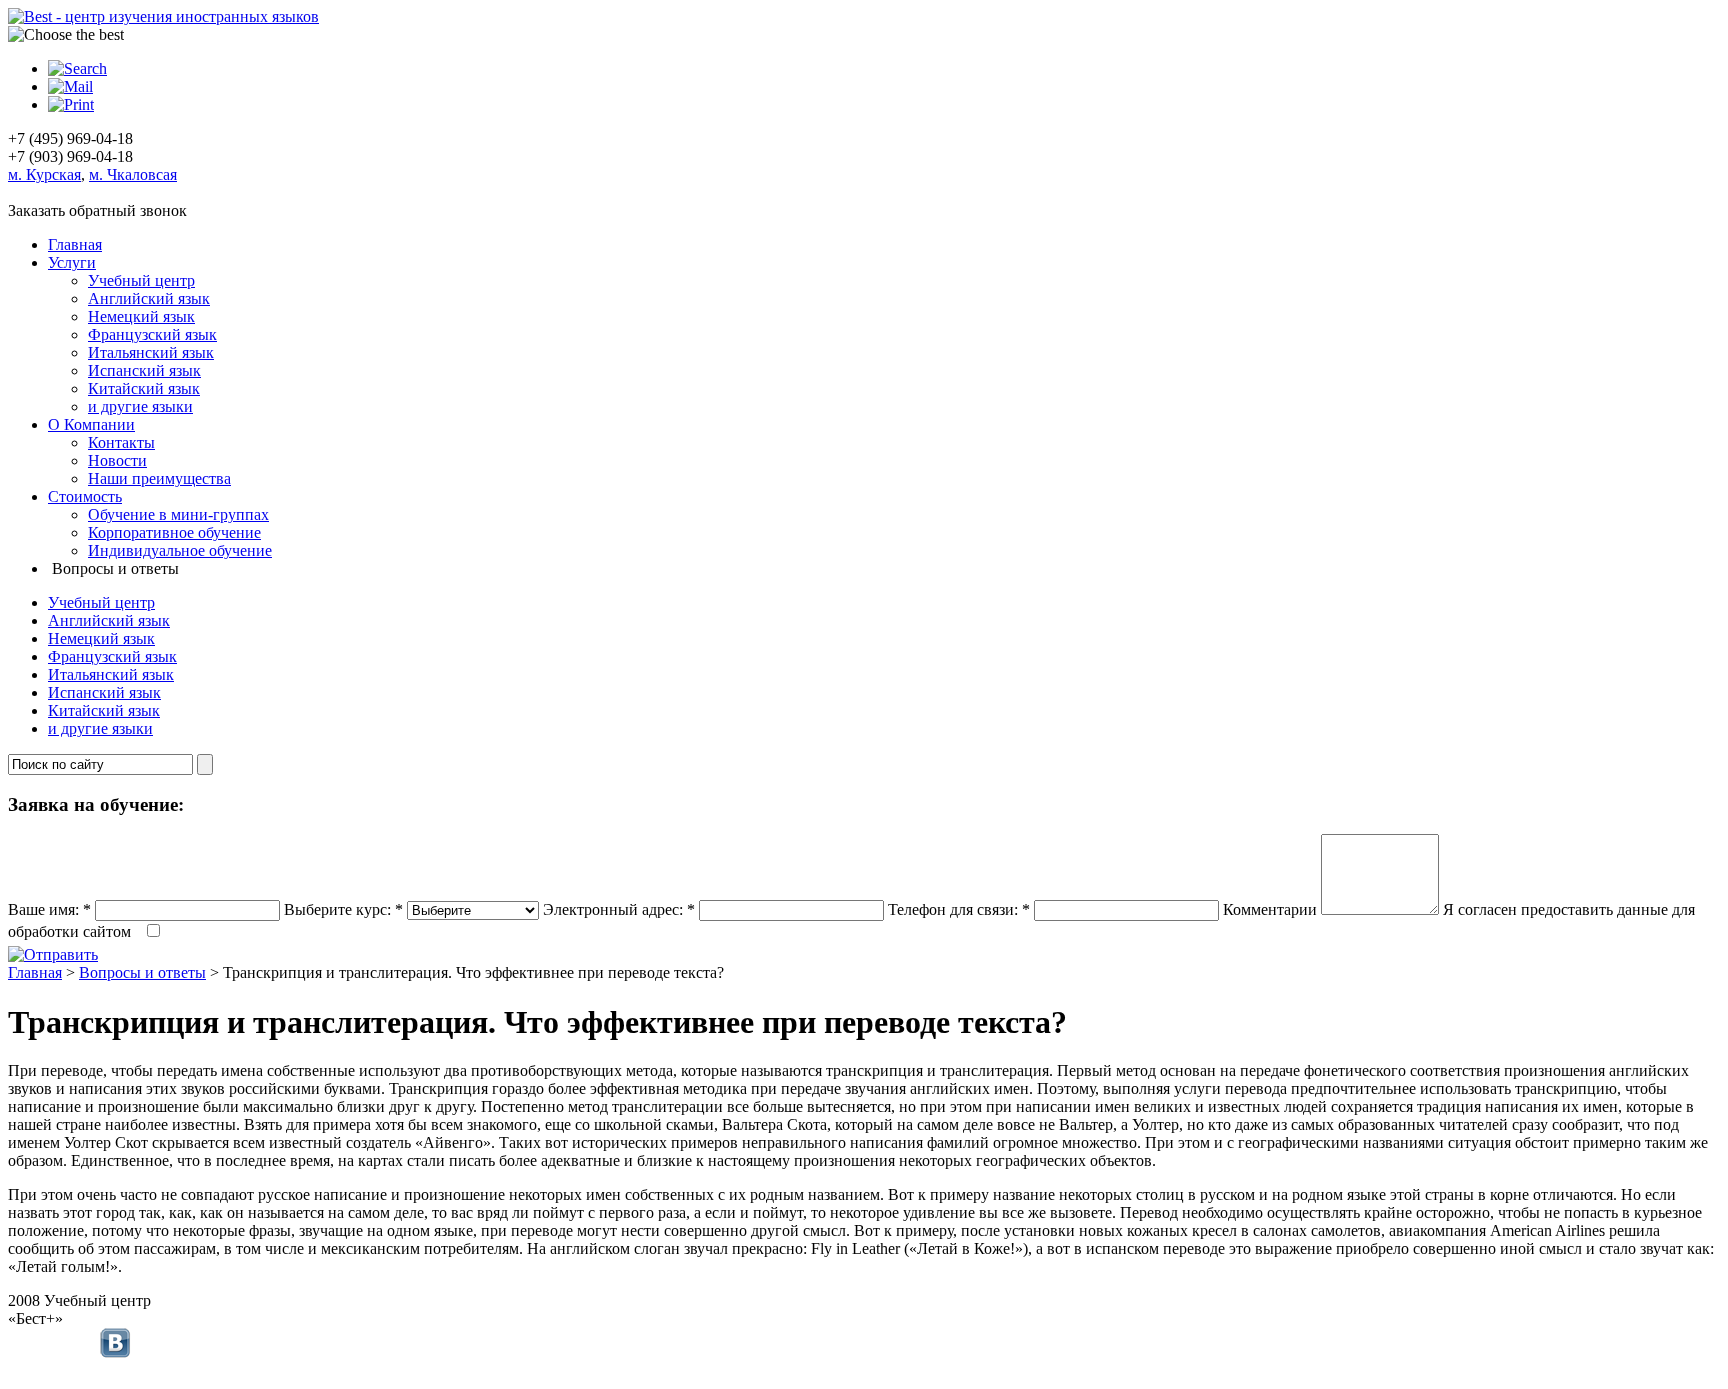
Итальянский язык (151, 352)
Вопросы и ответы (142, 972)
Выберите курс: (343, 909)
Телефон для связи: (959, 909)
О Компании (91, 424)
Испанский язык (144, 370)
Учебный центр (141, 280)
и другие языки (140, 406)
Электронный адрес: (619, 909)
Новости (117, 460)
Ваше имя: (49, 909)
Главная (75, 244)
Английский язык (149, 298)
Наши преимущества (159, 478)
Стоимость (85, 496)
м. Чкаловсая (133, 174)
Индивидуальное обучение (180, 550)
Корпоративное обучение (174, 532)
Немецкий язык (141, 316)
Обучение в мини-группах (178, 514)
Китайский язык (144, 388)
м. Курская (44, 174)
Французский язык (152, 334)
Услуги (72, 262)
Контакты (121, 442)
